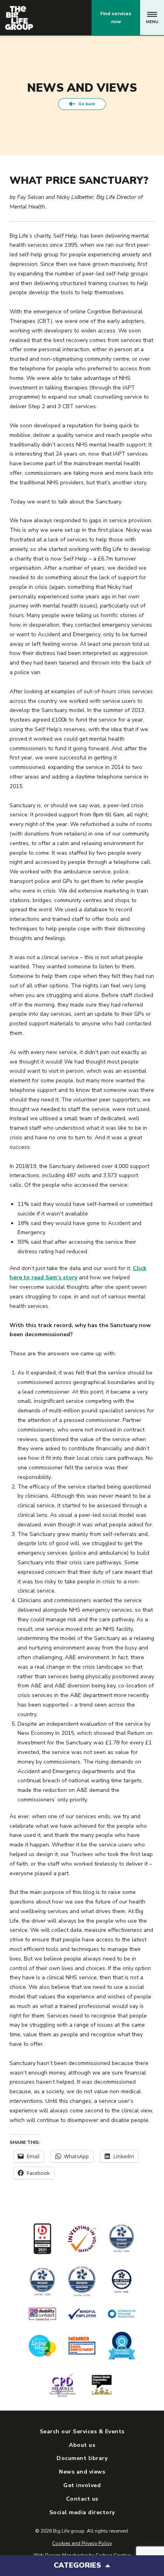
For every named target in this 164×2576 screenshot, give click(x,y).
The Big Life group (19, 18)
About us (82, 2445)
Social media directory (82, 2512)
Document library (82, 2458)
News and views (82, 2472)
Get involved (82, 2485)
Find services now (116, 18)
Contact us (52, 18)
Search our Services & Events (82, 2431)
